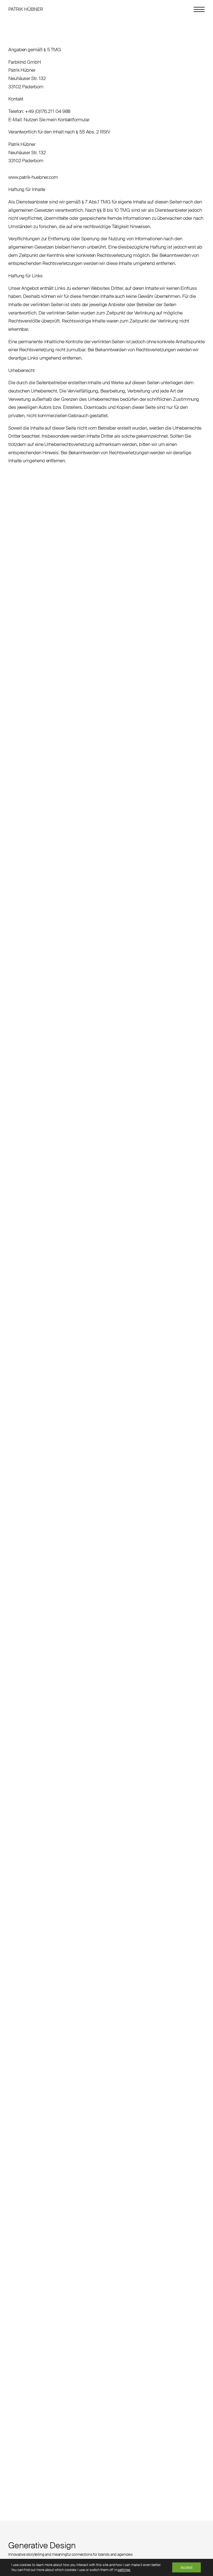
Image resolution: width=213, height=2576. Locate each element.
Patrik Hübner (26, 9)
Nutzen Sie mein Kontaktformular (56, 120)
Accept (187, 2567)
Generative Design (42, 2545)
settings (124, 2570)
